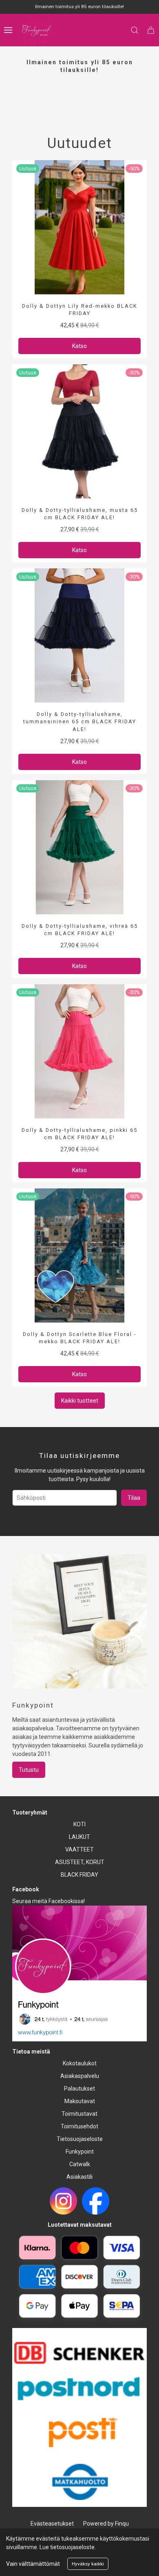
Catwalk (80, 2164)
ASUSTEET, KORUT (80, 1862)
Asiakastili (79, 2177)
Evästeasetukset (52, 2524)
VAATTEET (79, 1849)
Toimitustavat (79, 2114)
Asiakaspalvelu (80, 2076)
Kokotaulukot (80, 2063)
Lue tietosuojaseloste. (68, 2547)
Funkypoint (80, 2152)
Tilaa (134, 1498)
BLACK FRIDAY (79, 1875)
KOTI (79, 1824)
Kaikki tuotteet (80, 1401)
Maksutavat (80, 2101)
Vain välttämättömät (33, 2564)
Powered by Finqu (106, 2524)
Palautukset (79, 2089)
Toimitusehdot (79, 2126)
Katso (79, 346)
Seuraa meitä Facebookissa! (49, 1901)
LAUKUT (79, 1837)
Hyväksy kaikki (88, 2564)
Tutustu (29, 1770)
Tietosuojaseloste (80, 2139)
